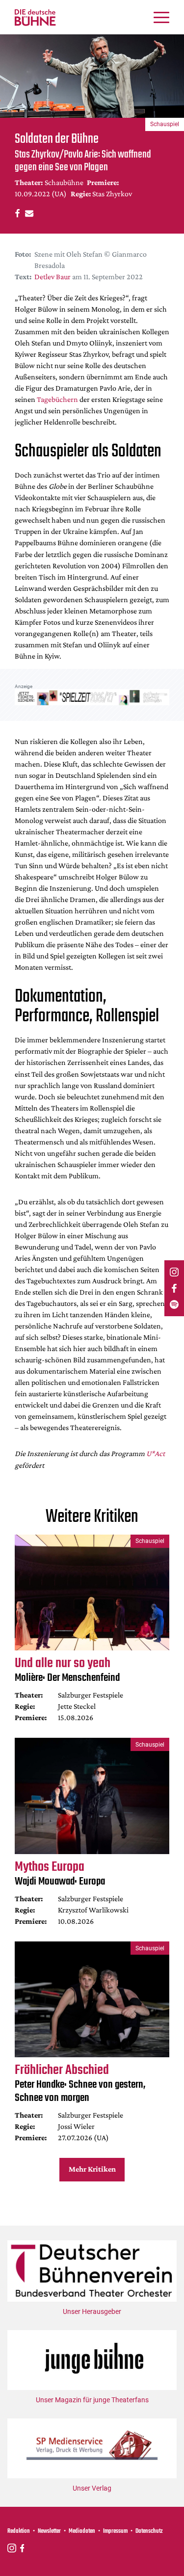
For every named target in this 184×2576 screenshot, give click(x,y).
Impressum (115, 2531)
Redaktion (19, 2531)
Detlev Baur (53, 277)
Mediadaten (82, 2531)
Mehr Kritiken (92, 2169)
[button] (16, 213)
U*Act (156, 1453)
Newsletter (49, 2531)
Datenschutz (149, 2531)
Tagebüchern (57, 399)
